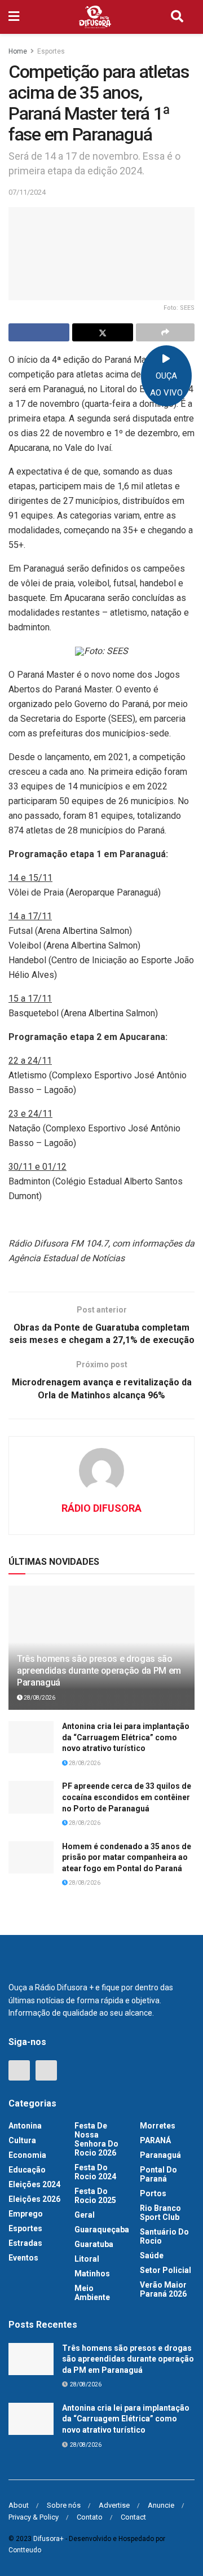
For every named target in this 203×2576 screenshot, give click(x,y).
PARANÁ (155, 2140)
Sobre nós (64, 2505)
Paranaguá (160, 2155)
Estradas (25, 2243)
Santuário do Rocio (164, 2236)
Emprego (26, 2214)
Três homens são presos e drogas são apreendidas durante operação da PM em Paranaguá (99, 1671)
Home (18, 51)
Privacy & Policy (34, 2517)
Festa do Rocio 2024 (95, 2172)
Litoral (87, 2259)
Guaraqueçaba (102, 2230)
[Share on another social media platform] (165, 332)
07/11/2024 (27, 192)
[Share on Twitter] (103, 332)
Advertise (114, 2505)
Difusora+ (48, 2539)
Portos (153, 2193)
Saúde (152, 2255)
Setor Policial (166, 2270)
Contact (133, 2517)
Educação (27, 2170)
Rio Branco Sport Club (160, 2213)
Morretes (158, 2126)
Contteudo (25, 2550)
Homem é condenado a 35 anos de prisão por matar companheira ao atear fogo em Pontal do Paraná (127, 1857)
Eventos (23, 2258)
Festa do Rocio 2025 (95, 2196)
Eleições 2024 (34, 2184)
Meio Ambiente (92, 2293)
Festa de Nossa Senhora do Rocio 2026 (96, 2139)
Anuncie (161, 2505)
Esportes (51, 51)
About (19, 2505)
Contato (90, 2517)
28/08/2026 (39, 1698)
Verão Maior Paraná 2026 (163, 2289)
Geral (85, 2215)
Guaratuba (94, 2244)
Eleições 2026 (34, 2199)
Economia (27, 2155)
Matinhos (92, 2274)
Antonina (25, 2126)
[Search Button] (177, 17)
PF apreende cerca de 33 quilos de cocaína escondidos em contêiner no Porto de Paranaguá (127, 1797)
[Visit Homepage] (95, 17)
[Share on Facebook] (39, 332)
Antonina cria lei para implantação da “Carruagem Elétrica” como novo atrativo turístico (126, 1737)
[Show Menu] (14, 17)
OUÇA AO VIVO (166, 384)
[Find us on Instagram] (46, 2070)
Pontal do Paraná (158, 2174)
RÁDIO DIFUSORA (101, 1508)
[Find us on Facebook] (19, 2070)
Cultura (22, 2140)
